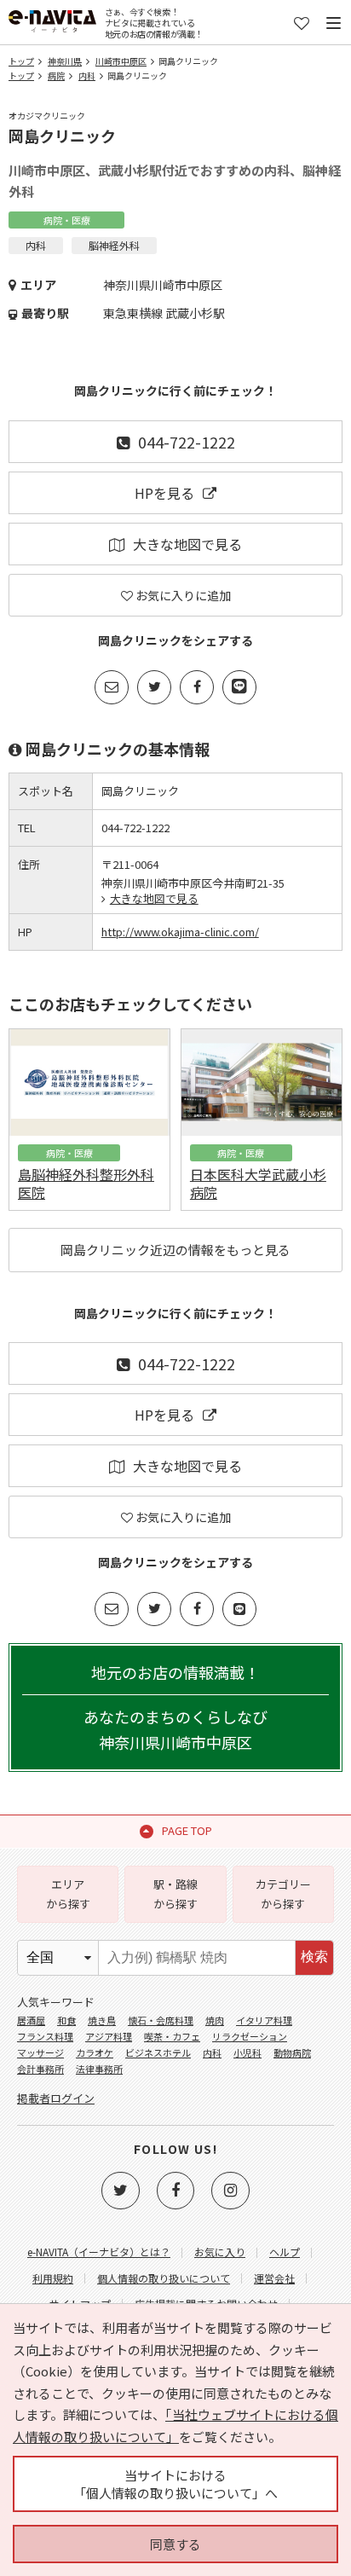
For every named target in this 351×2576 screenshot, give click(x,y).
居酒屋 (31, 2020)
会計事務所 (40, 2069)
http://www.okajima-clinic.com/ (180, 932)
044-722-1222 (187, 442)
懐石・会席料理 (161, 2020)
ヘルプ (285, 2252)
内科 (87, 75)
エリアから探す (68, 1893)
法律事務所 (99, 2069)
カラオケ (95, 2052)
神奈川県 (65, 61)
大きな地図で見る (187, 544)
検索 (314, 1957)
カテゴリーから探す (283, 1893)
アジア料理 (109, 2036)
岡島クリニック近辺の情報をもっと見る (175, 1250)
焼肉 (215, 2020)
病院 (56, 75)
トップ (21, 61)
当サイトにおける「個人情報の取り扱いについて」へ (175, 2484)
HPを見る (164, 493)
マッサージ (40, 2052)
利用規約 (53, 2278)
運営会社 (274, 2278)
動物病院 (292, 2052)
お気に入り (220, 2252)
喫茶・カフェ (172, 2036)
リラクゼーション (250, 2036)
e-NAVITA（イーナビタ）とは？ (99, 2252)
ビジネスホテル (158, 2052)
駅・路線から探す (175, 1893)
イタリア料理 (264, 2020)
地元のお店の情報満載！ (175, 1707)
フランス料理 (45, 2036)
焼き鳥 (102, 2020)
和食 (66, 2020)
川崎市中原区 (121, 61)
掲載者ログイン (56, 2098)
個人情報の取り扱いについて (164, 2278)
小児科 (247, 2052)
